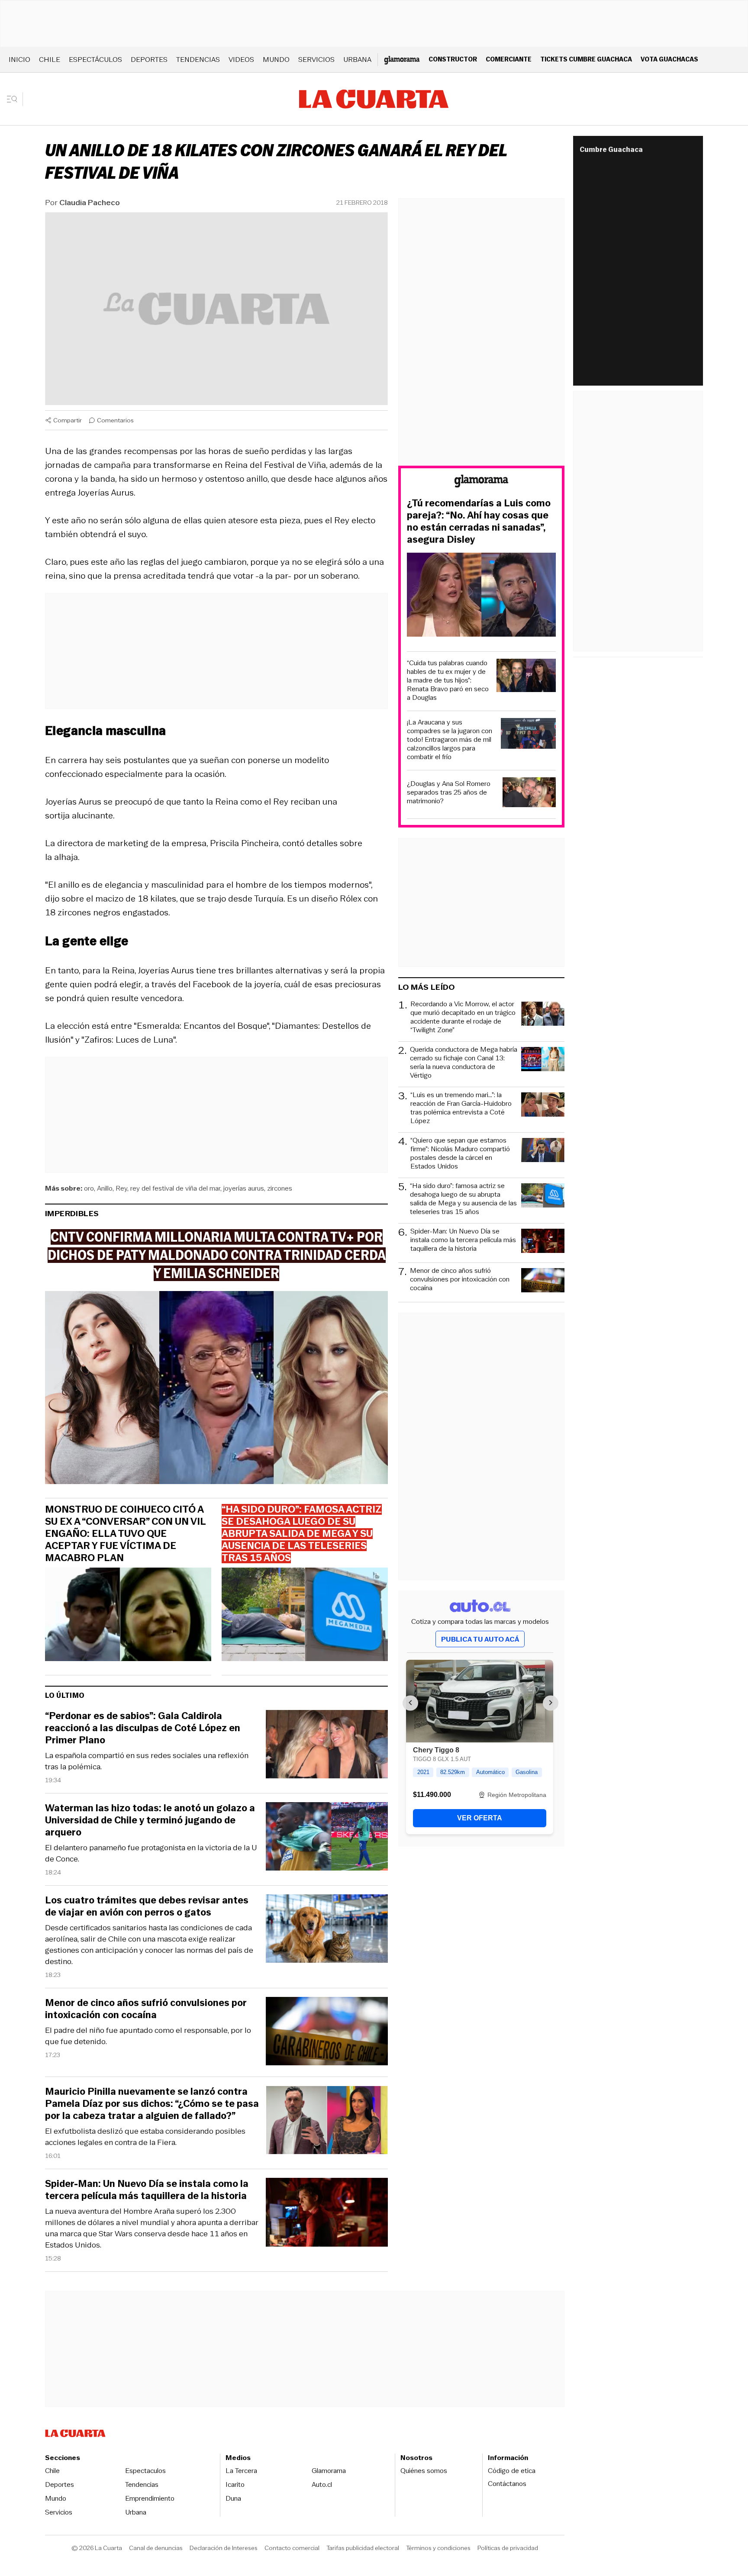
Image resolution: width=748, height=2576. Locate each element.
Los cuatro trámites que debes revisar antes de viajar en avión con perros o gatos (147, 1906)
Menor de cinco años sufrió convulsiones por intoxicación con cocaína (146, 2009)
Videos (241, 60)
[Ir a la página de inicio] (374, 99)
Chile (50, 60)
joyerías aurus (244, 1188)
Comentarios (115, 420)
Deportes (149, 60)
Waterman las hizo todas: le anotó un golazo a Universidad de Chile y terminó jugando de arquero (150, 1820)
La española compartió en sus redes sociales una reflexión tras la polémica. (147, 1761)
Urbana (357, 60)
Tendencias (198, 60)
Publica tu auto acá (480, 1639)
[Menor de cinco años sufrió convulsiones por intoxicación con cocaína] (327, 2033)
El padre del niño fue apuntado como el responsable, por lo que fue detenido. (148, 2036)
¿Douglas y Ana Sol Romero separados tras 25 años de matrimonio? (449, 792)
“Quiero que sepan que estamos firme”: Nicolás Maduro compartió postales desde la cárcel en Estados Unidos (460, 1153)
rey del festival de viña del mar (175, 1188)
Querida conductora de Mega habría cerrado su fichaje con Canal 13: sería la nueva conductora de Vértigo (464, 1063)
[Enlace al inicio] (481, 482)
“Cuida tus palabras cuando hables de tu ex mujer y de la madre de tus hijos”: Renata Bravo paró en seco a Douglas (448, 680)
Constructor (453, 59)
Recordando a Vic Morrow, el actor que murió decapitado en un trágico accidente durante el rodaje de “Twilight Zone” (463, 1017)
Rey (121, 1188)
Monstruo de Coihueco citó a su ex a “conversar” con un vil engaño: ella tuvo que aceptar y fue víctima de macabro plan (125, 1534)
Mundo (276, 60)
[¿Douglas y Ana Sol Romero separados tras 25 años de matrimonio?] (529, 794)
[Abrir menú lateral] (15, 99)
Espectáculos (95, 60)
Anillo (105, 1188)
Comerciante (509, 59)
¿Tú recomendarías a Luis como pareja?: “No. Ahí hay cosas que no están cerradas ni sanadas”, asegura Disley (479, 522)
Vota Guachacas (669, 59)
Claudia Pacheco (90, 203)
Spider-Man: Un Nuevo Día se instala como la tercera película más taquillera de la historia (147, 2190)
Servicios (316, 60)
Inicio (19, 60)
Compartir (68, 420)
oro (89, 1188)
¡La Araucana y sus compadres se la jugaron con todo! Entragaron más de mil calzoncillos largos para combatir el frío (450, 740)
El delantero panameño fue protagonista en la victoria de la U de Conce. (151, 1853)
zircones (280, 1188)
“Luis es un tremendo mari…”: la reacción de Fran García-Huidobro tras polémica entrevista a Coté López (461, 1108)
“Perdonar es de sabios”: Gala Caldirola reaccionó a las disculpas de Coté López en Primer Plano (143, 1728)
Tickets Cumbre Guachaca (586, 59)
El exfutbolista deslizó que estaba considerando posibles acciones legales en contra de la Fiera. (145, 2137)
